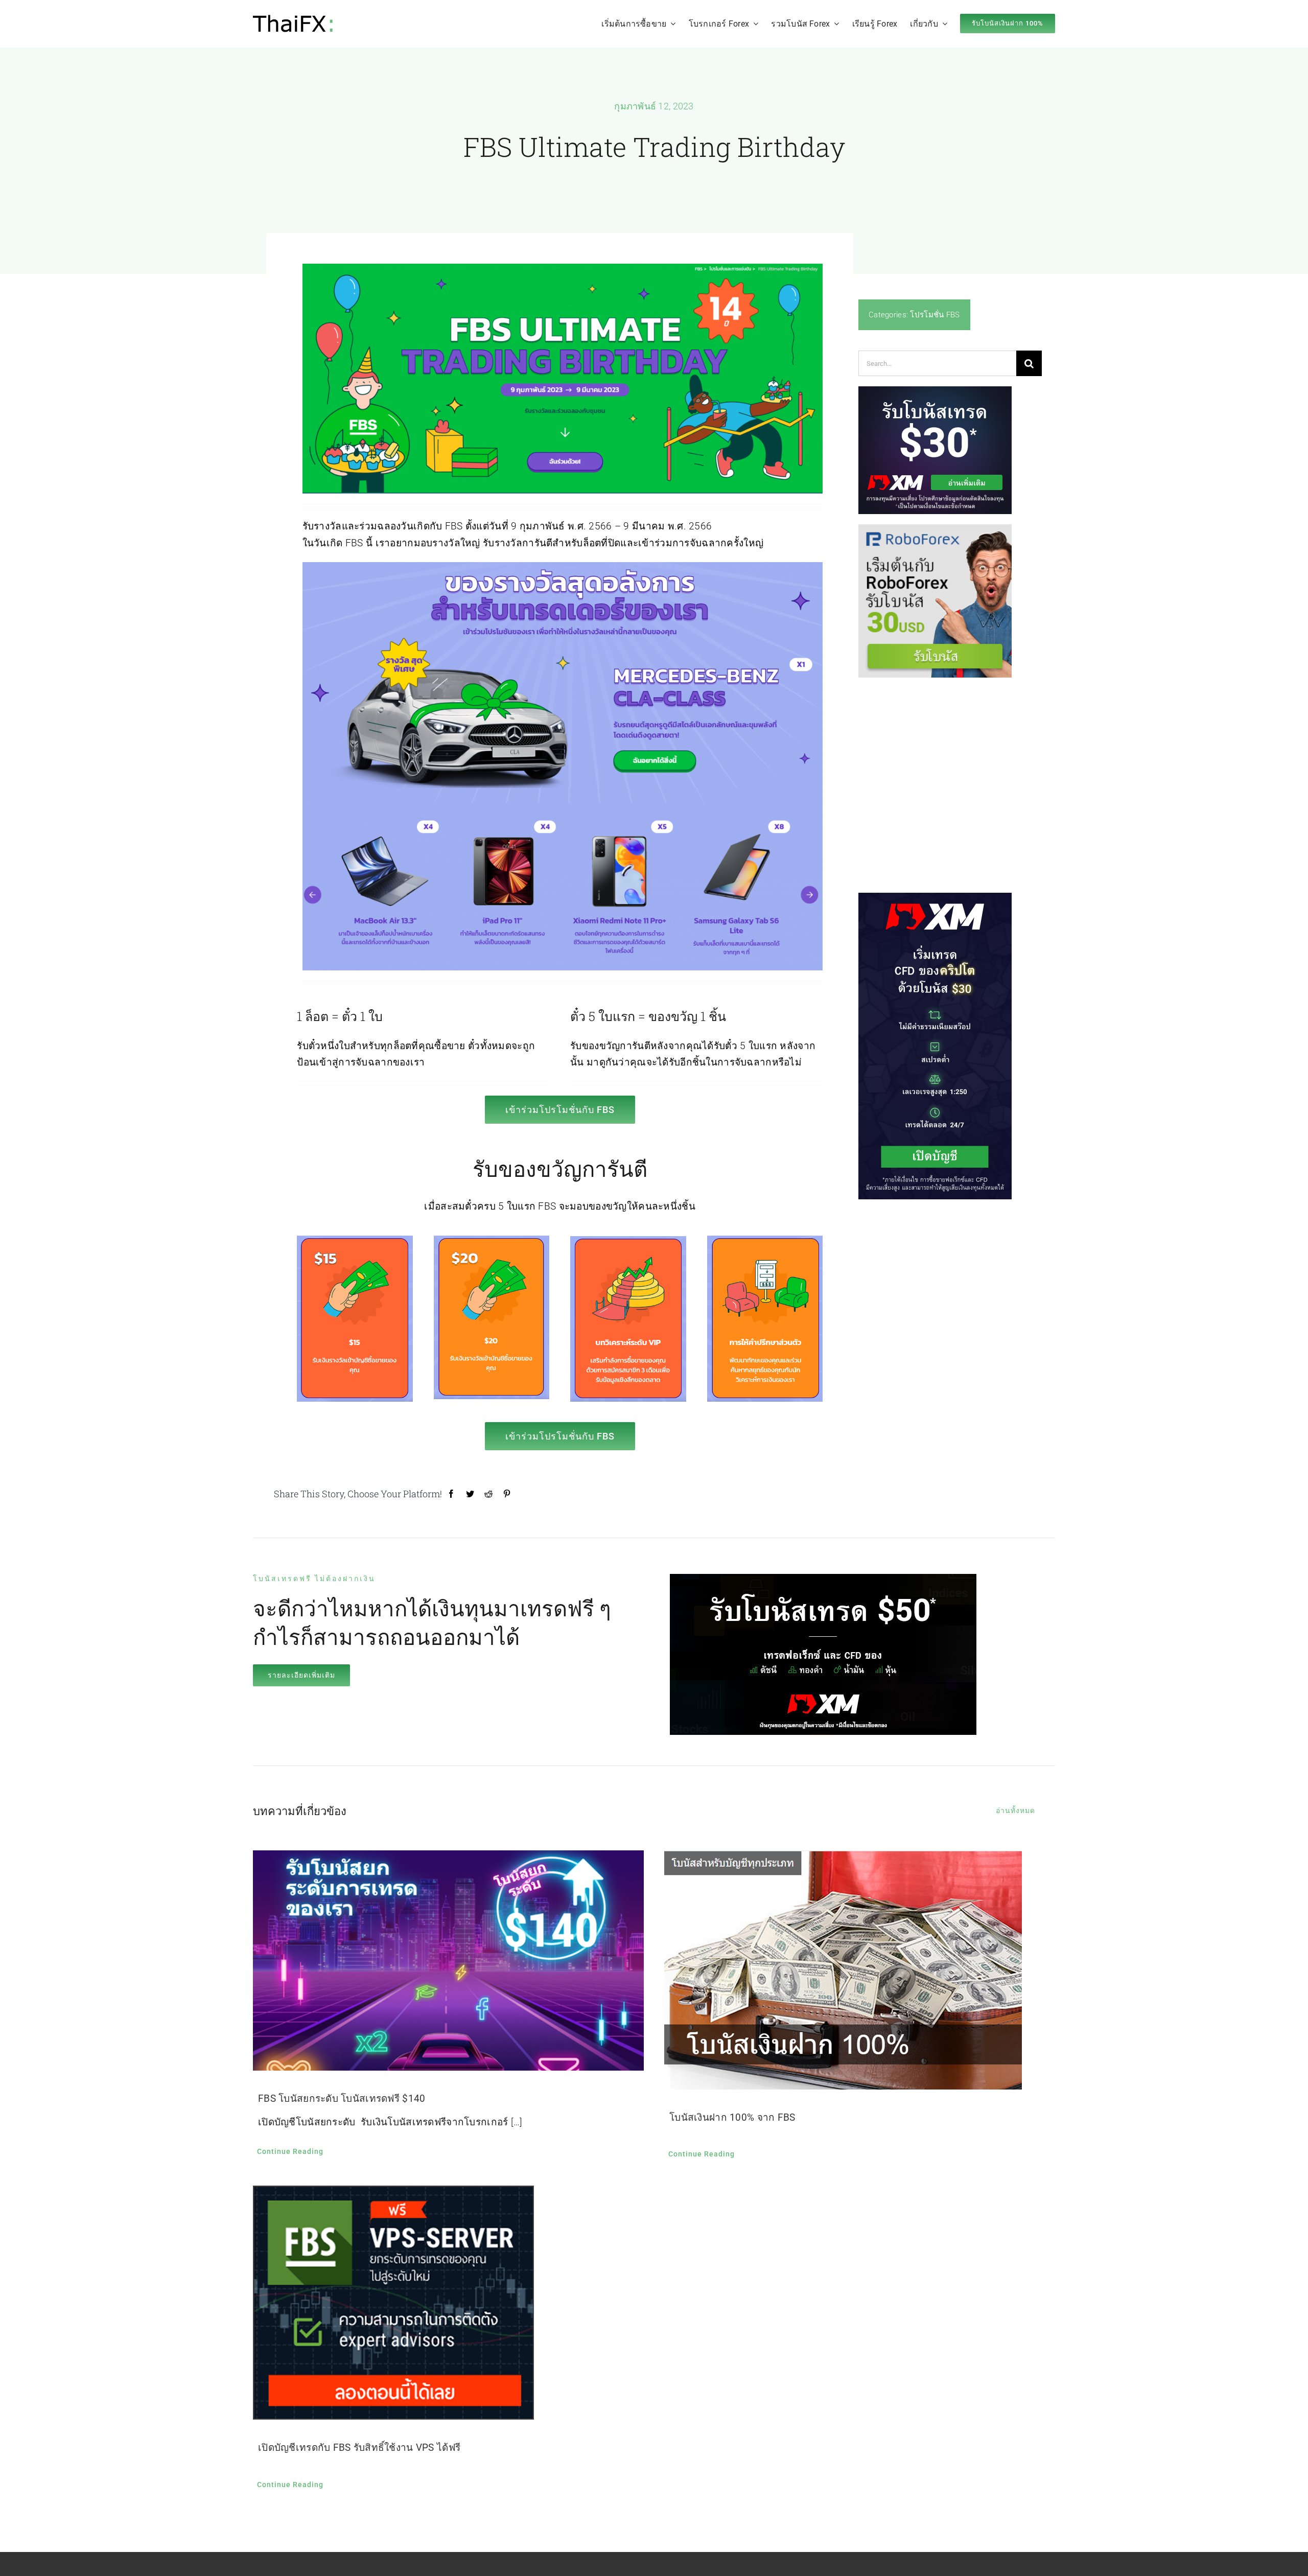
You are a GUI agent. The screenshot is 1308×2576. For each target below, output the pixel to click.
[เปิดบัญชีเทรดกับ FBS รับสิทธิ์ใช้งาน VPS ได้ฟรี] (448, 2303)
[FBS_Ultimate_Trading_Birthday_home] (563, 269)
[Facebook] (451, 1494)
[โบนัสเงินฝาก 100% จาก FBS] (860, 1970)
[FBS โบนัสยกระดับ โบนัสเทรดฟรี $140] (448, 1960)
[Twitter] (470, 1494)
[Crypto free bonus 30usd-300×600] (935, 898)
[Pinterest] (507, 1494)
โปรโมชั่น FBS (935, 315)
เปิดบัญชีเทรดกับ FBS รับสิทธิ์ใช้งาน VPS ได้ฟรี (359, 2447)
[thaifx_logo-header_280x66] (295, 19)
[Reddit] (488, 1494)
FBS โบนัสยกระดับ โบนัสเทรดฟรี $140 (342, 2098)
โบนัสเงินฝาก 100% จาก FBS (732, 2117)
